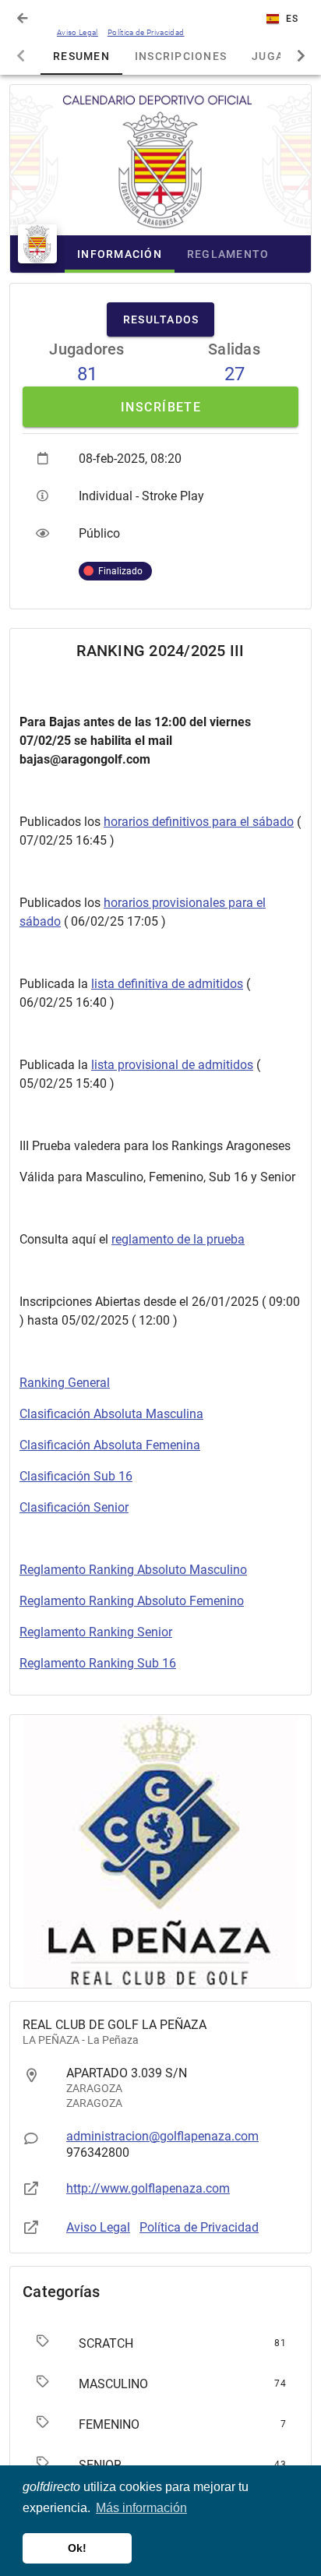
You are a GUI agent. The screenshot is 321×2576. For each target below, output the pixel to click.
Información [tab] (120, 254)
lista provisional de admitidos (172, 1065)
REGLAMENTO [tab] (228, 254)
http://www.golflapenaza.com (148, 2188)
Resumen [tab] (81, 56)
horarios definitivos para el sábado (199, 822)
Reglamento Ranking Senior (96, 1632)
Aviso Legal (78, 32)
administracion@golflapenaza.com (162, 2136)
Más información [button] (141, 2508)
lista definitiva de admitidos (167, 984)
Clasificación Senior (74, 1507)
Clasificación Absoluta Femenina (110, 1445)
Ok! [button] (77, 2548)
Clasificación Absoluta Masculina (111, 1414)
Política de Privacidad (146, 32)
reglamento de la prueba (178, 1239)
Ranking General (65, 1383)
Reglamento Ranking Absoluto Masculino (133, 1570)
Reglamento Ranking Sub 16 (98, 1663)
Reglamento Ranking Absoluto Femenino (132, 1601)
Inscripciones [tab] (181, 56)
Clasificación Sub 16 (76, 1476)
